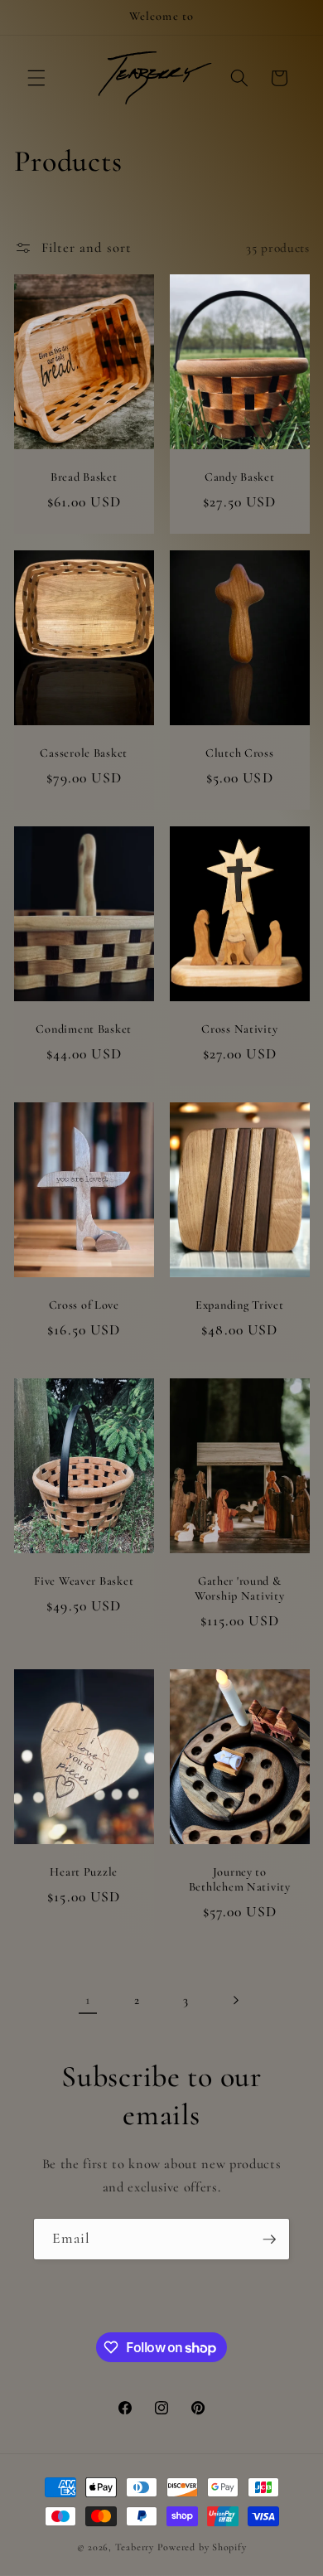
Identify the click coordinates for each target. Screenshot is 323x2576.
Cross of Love (83, 1305)
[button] (36, 78)
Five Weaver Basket (84, 1581)
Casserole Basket (84, 753)
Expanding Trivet (240, 1305)
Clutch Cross (240, 753)
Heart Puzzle (84, 1872)
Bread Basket (83, 477)
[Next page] (235, 2000)
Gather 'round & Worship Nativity (240, 1588)
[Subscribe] (269, 2239)
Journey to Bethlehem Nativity (240, 1879)
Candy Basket (240, 477)
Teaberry (135, 2547)
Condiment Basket (84, 1029)
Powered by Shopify (202, 2547)
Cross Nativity (239, 1029)
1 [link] (88, 2000)
